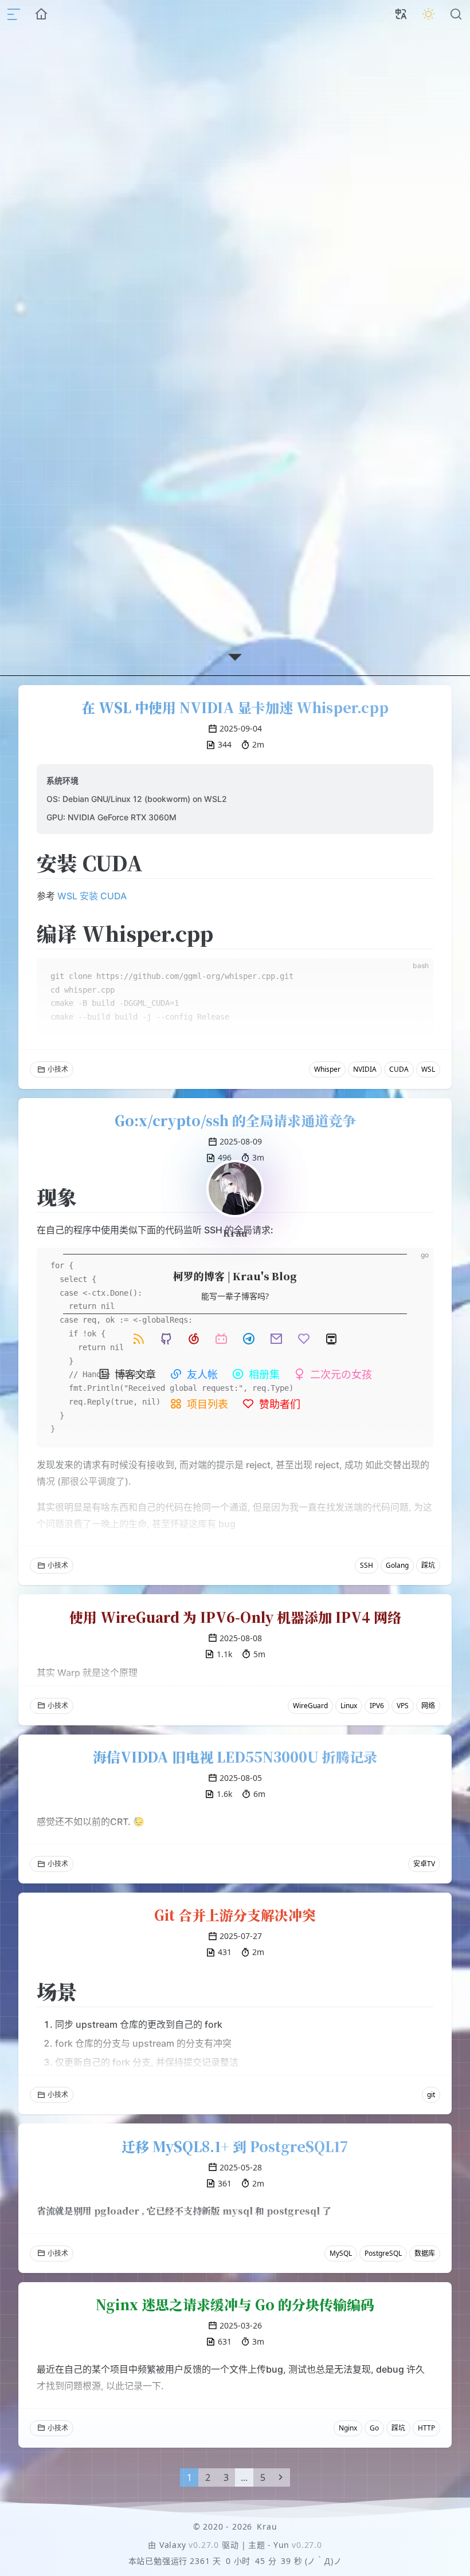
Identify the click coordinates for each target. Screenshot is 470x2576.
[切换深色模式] (429, 14)
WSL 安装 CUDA (92, 896)
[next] (281, 2477)
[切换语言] (401, 14)
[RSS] (139, 1339)
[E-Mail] (276, 1339)
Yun (281, 2545)
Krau (235, 1233)
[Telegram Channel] (249, 1339)
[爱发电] (304, 1339)
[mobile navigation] (14, 14)
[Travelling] (331, 1339)
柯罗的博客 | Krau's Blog (235, 1276)
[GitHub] (166, 1339)
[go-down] (235, 657)
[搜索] (456, 14)
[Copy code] (415, 1266)
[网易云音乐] (194, 1339)
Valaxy (173, 2545)
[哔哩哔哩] (221, 1339)
